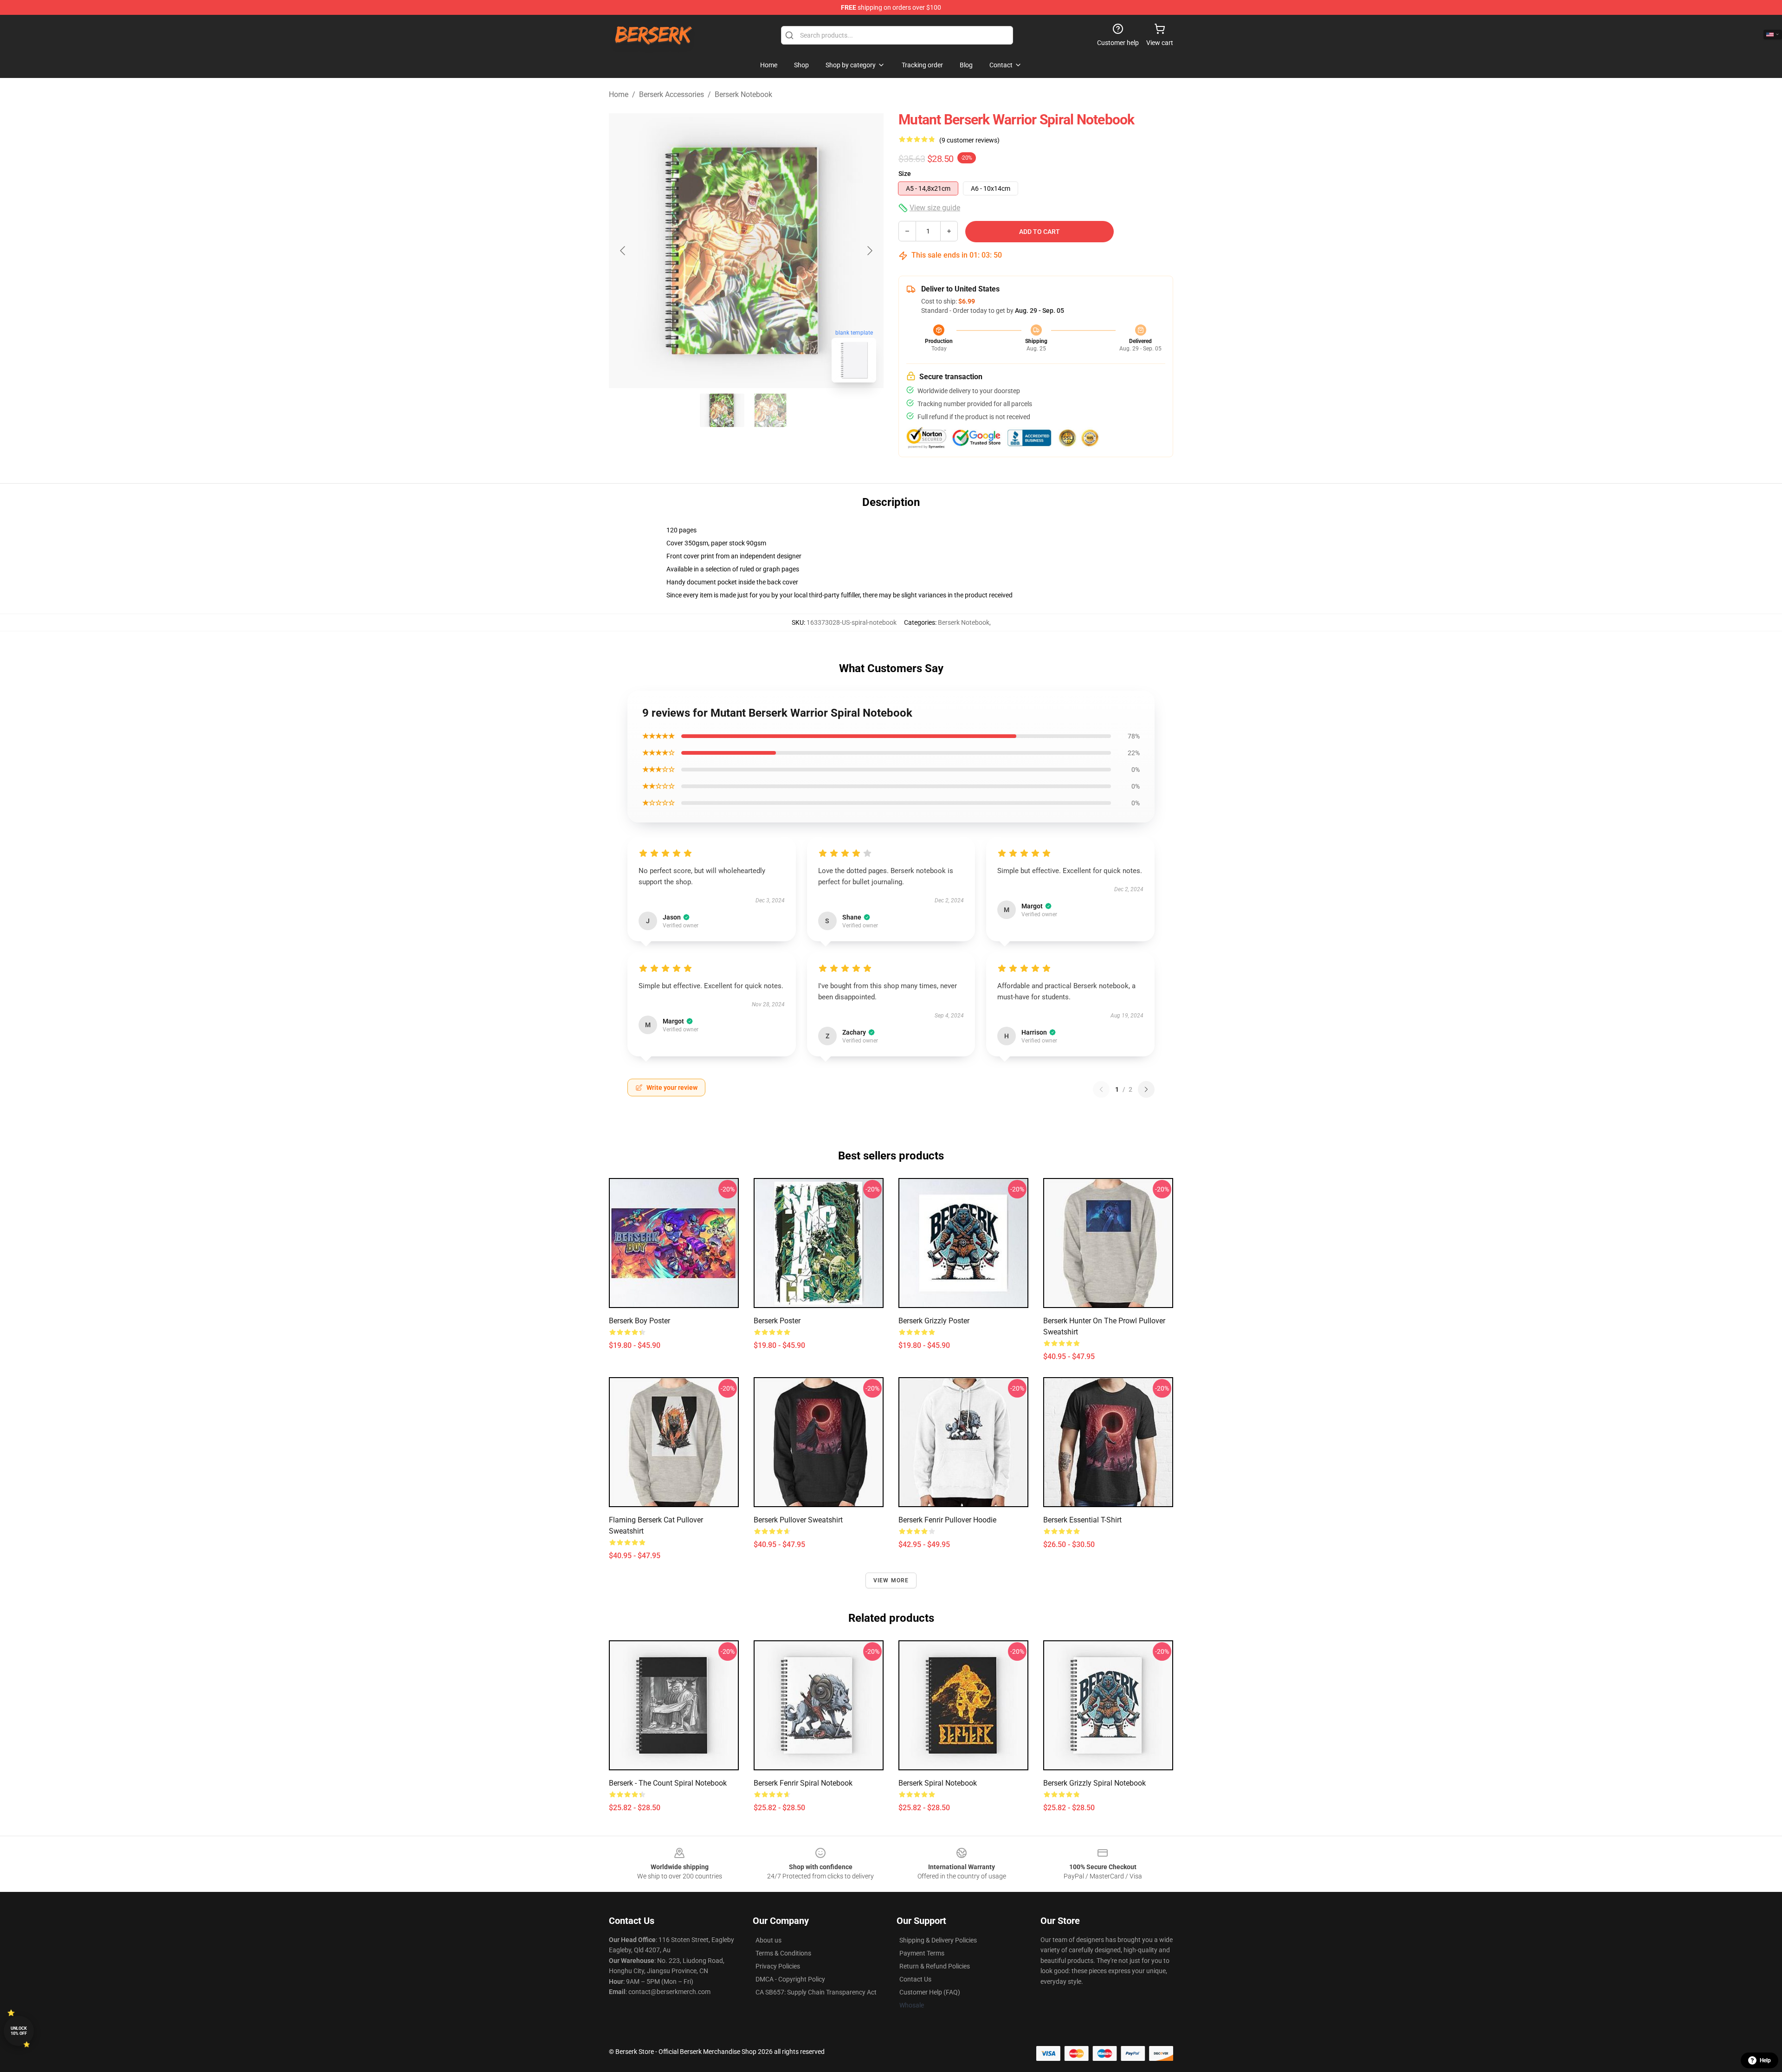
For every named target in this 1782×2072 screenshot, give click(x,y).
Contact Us (915, 1979)
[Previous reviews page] (1101, 1089)
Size (905, 174)
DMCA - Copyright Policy (790, 1979)
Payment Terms (922, 1953)
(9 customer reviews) (969, 140)
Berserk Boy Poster (639, 1321)
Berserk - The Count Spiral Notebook (668, 1783)
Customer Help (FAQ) (930, 1992)
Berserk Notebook (743, 94)
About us (768, 1940)
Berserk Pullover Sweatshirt (798, 1520)
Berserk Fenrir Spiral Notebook (803, 1783)
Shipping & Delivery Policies (938, 1940)
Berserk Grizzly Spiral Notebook (1094, 1783)
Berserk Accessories (671, 94)
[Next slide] (869, 251)
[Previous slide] (623, 251)
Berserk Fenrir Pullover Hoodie (947, 1520)
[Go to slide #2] (770, 410)
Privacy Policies (778, 1966)
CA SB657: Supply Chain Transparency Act (816, 1992)
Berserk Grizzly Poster (934, 1321)
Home (619, 94)
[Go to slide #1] (722, 410)
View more (891, 1580)
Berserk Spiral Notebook (938, 1783)
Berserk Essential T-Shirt (1082, 1520)
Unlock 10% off (19, 2031)
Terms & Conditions (783, 1953)
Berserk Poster (777, 1321)
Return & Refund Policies (935, 1966)
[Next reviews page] (1146, 1089)
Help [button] (1765, 2060)
